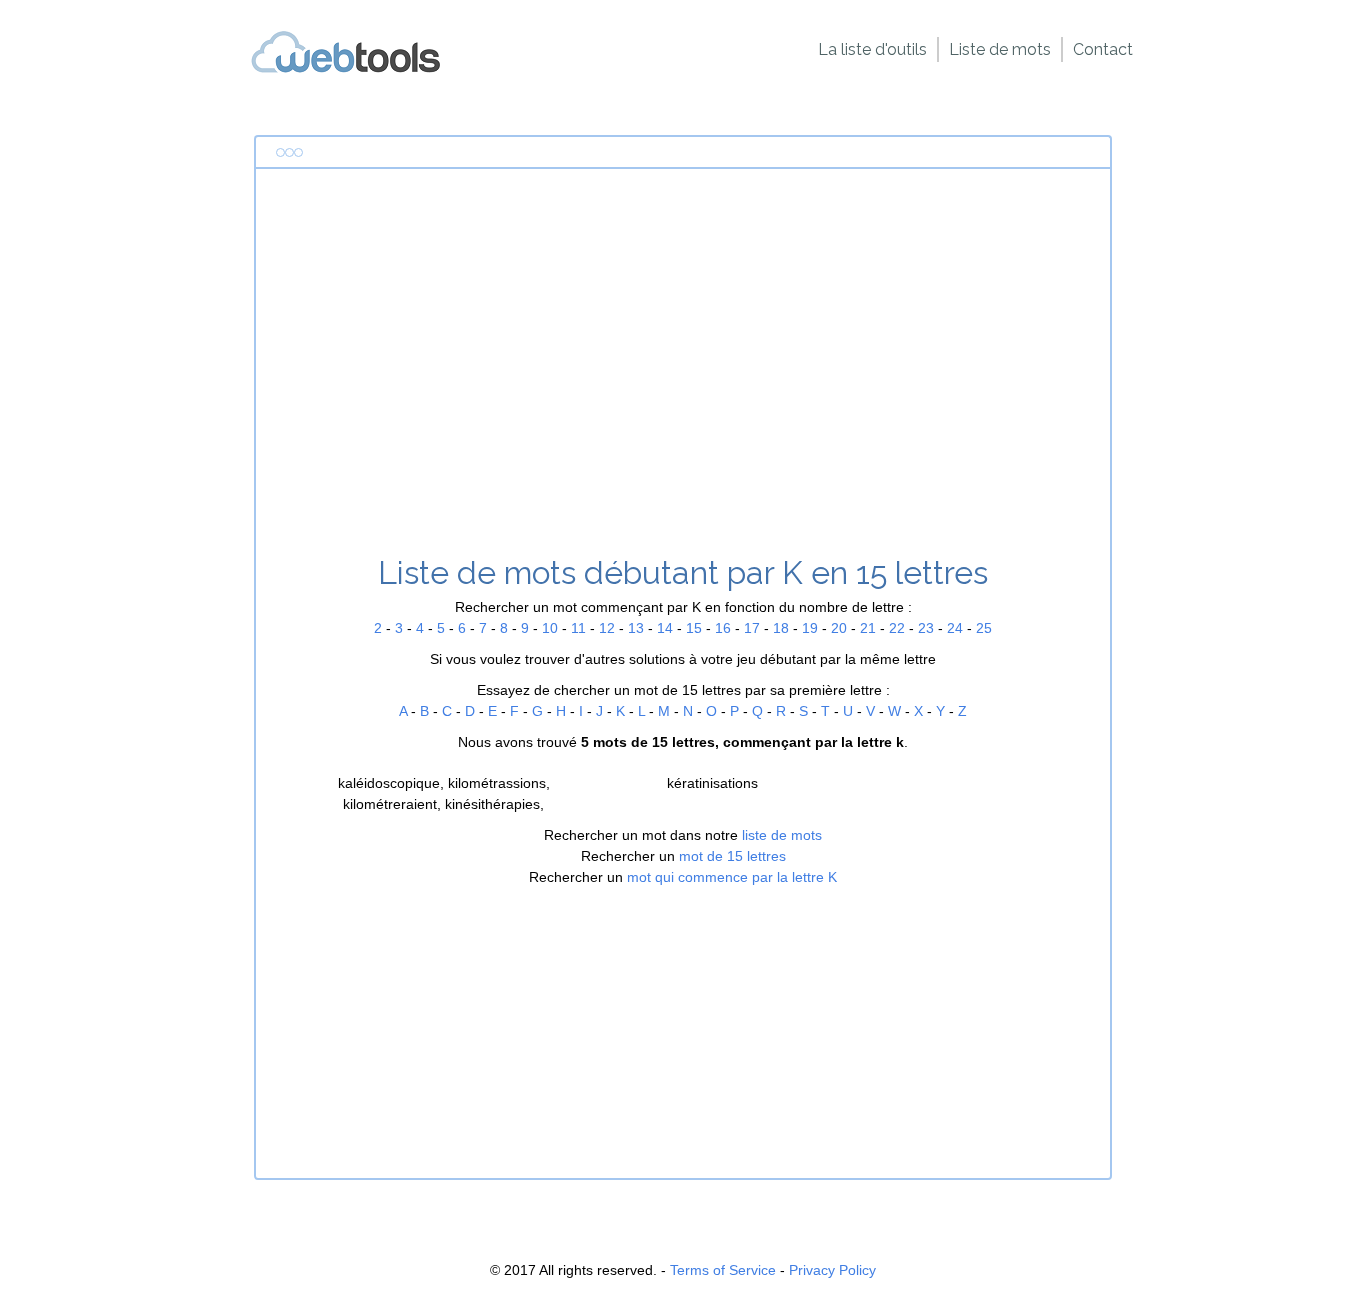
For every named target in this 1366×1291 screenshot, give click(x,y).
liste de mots (782, 835)
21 (868, 628)
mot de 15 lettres (732, 856)
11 (578, 628)
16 (723, 628)
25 (984, 628)
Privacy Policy (832, 1270)
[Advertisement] (683, 369)
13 (636, 628)
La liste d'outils (872, 49)
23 (926, 628)
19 (810, 628)
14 (665, 628)
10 (550, 628)
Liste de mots (1000, 49)
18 (781, 628)
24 (955, 628)
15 (694, 628)
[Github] (346, 69)
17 (752, 628)
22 (897, 628)
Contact (1103, 49)
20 (839, 628)
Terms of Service (723, 1270)
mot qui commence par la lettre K (732, 877)
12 (607, 628)
